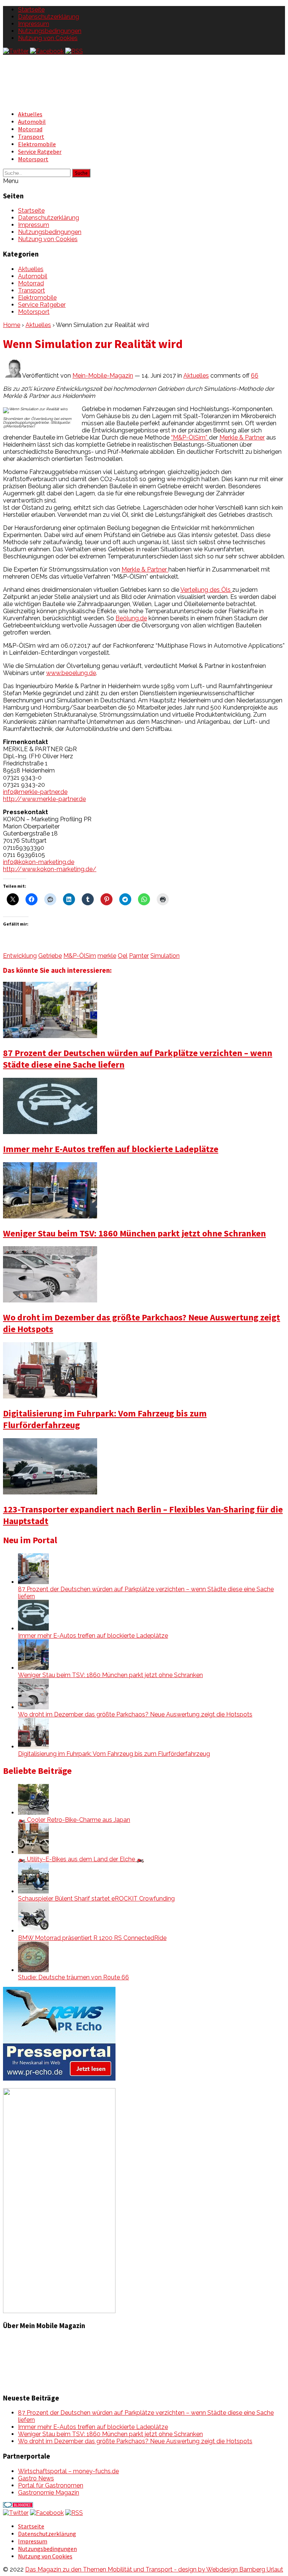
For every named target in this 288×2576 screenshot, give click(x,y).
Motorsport (33, 159)
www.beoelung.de (71, 673)
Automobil (32, 122)
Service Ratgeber (40, 152)
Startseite (31, 10)
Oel (123, 956)
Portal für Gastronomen (51, 2485)
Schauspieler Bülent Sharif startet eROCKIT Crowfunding (96, 1899)
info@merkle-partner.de (35, 792)
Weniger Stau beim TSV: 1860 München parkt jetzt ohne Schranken (134, 1233)
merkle (107, 956)
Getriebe (50, 956)
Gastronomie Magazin (49, 2493)
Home (12, 325)
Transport (31, 137)
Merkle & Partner (242, 437)
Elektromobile (37, 144)
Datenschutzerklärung (49, 17)
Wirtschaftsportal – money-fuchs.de (68, 2471)
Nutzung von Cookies (48, 38)
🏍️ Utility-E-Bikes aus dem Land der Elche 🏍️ (81, 1859)
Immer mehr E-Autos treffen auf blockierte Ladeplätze (111, 1149)
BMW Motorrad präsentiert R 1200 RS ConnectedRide (92, 1938)
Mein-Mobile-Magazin (103, 376)
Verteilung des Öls (206, 590)
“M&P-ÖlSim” (190, 437)
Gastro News (36, 2478)
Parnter (139, 956)
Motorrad (30, 129)
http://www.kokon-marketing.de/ (50, 869)
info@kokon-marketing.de (39, 862)
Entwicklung (20, 956)
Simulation (165, 956)
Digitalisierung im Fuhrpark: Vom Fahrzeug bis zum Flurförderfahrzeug (114, 1754)
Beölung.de (131, 618)
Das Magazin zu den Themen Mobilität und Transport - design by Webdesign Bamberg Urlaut (154, 2569)
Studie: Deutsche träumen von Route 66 (73, 1977)
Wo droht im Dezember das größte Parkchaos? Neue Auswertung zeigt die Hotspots (135, 1714)
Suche (81, 173)
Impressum (34, 24)
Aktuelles (30, 114)
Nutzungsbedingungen (50, 31)
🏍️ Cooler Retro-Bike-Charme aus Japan (74, 1820)
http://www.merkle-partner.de (44, 799)
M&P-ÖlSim (80, 956)
